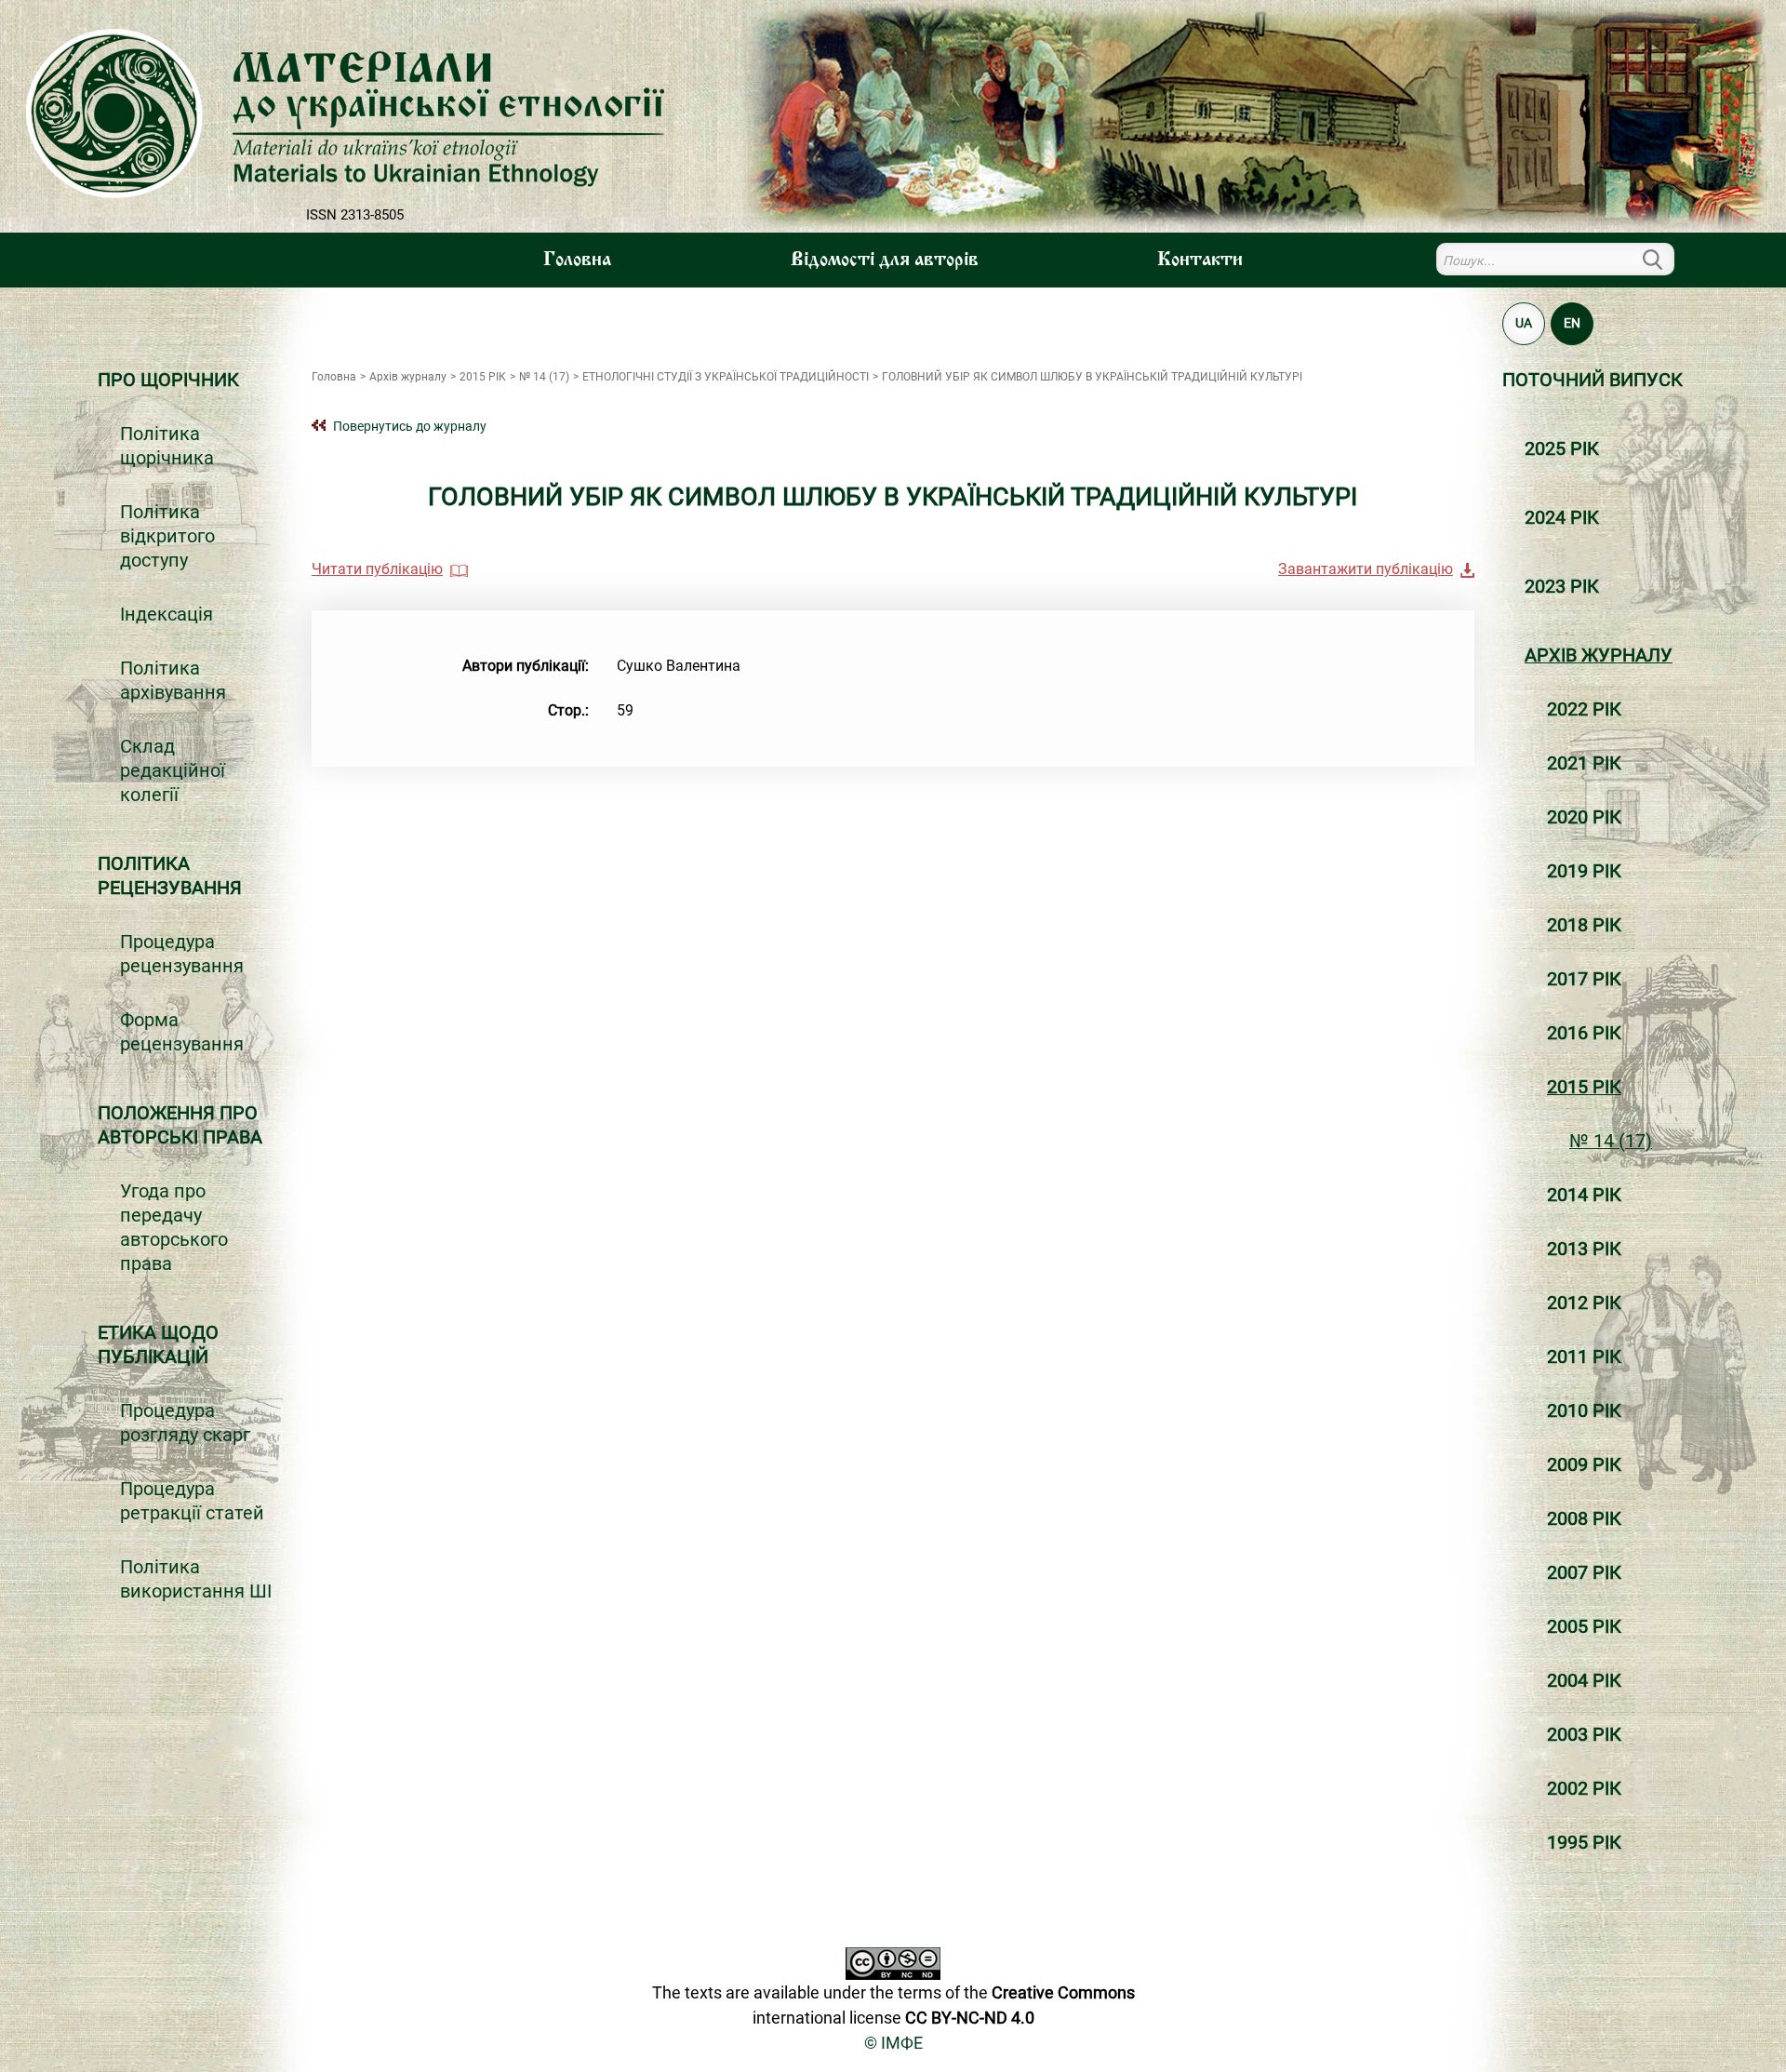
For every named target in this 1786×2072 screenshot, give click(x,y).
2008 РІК (1584, 1518)
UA (1524, 323)
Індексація (167, 614)
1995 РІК (1584, 1842)
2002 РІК (1584, 1788)
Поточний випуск (1593, 380)
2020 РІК (1584, 817)
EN (1572, 323)
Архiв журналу (1599, 655)
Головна (577, 261)
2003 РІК (1584, 1734)
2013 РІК (1584, 1249)
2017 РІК (1584, 979)
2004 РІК (1584, 1680)
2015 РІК (1584, 1087)
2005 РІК (1584, 1626)
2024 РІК (1562, 517)
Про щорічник (168, 380)
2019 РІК (1584, 871)
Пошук (1663, 259)
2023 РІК (1562, 586)
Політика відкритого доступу (167, 536)
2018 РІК (1584, 925)
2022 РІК (1584, 709)
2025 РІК (1562, 448)
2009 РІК (1584, 1464)
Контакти (1200, 261)
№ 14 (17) (1611, 1141)
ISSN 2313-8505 (355, 215)
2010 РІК (1584, 1410)
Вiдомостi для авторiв (885, 261)
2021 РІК (1584, 763)
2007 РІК (1584, 1572)
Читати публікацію (377, 569)
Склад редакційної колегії (173, 770)
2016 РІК (1584, 1033)
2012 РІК (1584, 1303)
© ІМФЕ (893, 2043)
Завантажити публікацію (1366, 569)
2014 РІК (1584, 1195)
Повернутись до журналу (410, 426)
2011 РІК (1584, 1357)
